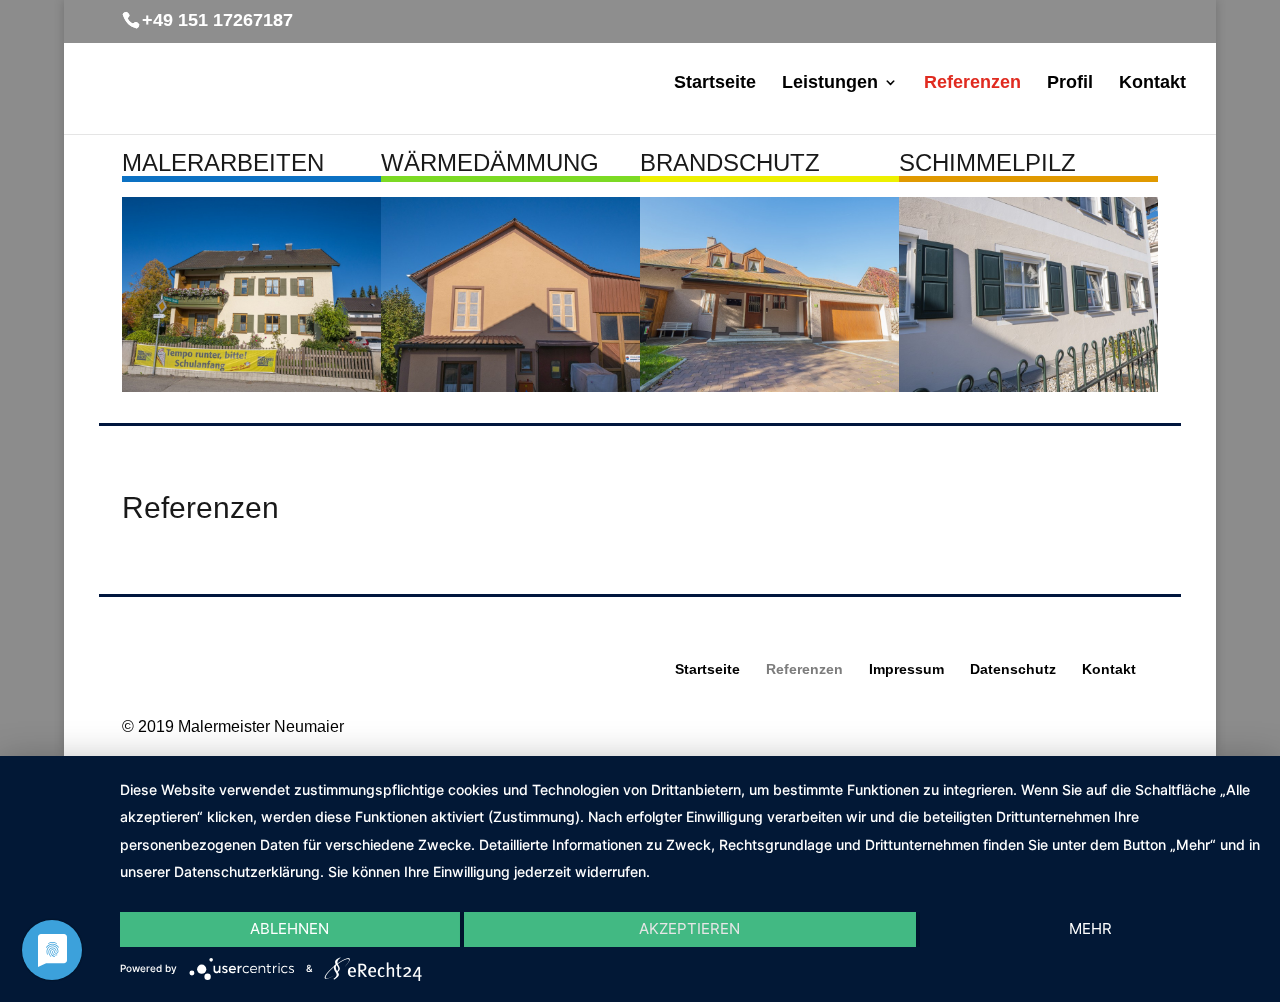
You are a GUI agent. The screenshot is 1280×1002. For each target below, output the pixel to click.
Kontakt (1152, 83)
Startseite (715, 83)
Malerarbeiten (223, 162)
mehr (1090, 928)
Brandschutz (730, 162)
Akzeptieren (689, 928)
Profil (1070, 83)
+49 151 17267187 (217, 20)
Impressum (906, 669)
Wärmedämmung (490, 162)
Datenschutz (1013, 669)
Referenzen (972, 83)
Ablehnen (289, 928)
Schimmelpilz (987, 162)
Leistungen (830, 83)
